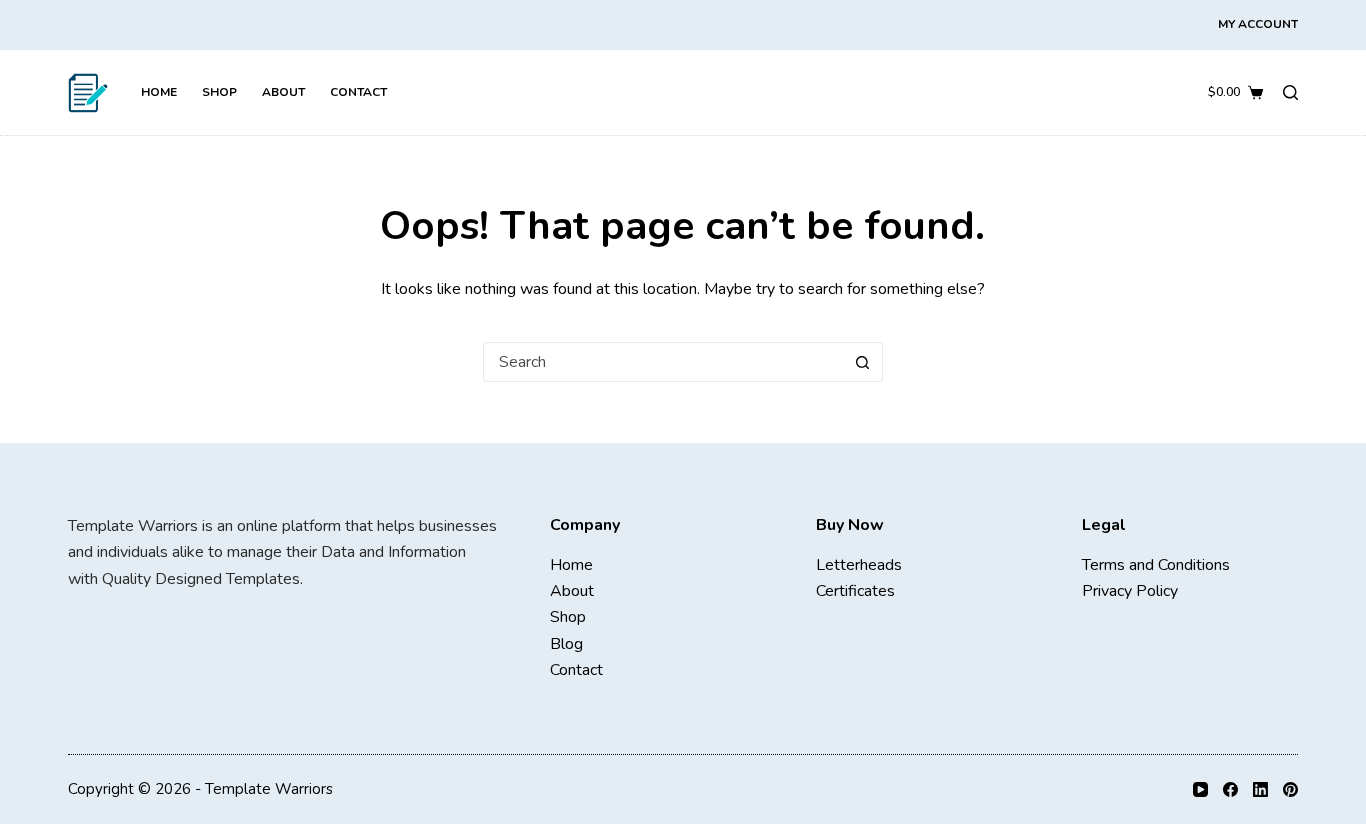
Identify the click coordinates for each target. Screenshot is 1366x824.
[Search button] (863, 362)
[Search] (1290, 92)
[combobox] (664, 362)
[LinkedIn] (1260, 789)
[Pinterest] (1290, 789)
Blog (566, 644)
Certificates (855, 591)
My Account (1258, 24)
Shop (219, 92)
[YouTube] (1200, 789)
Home (159, 92)
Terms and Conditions (1156, 565)
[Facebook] (1230, 789)
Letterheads (859, 565)
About (283, 92)
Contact (358, 92)
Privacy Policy (1130, 591)
